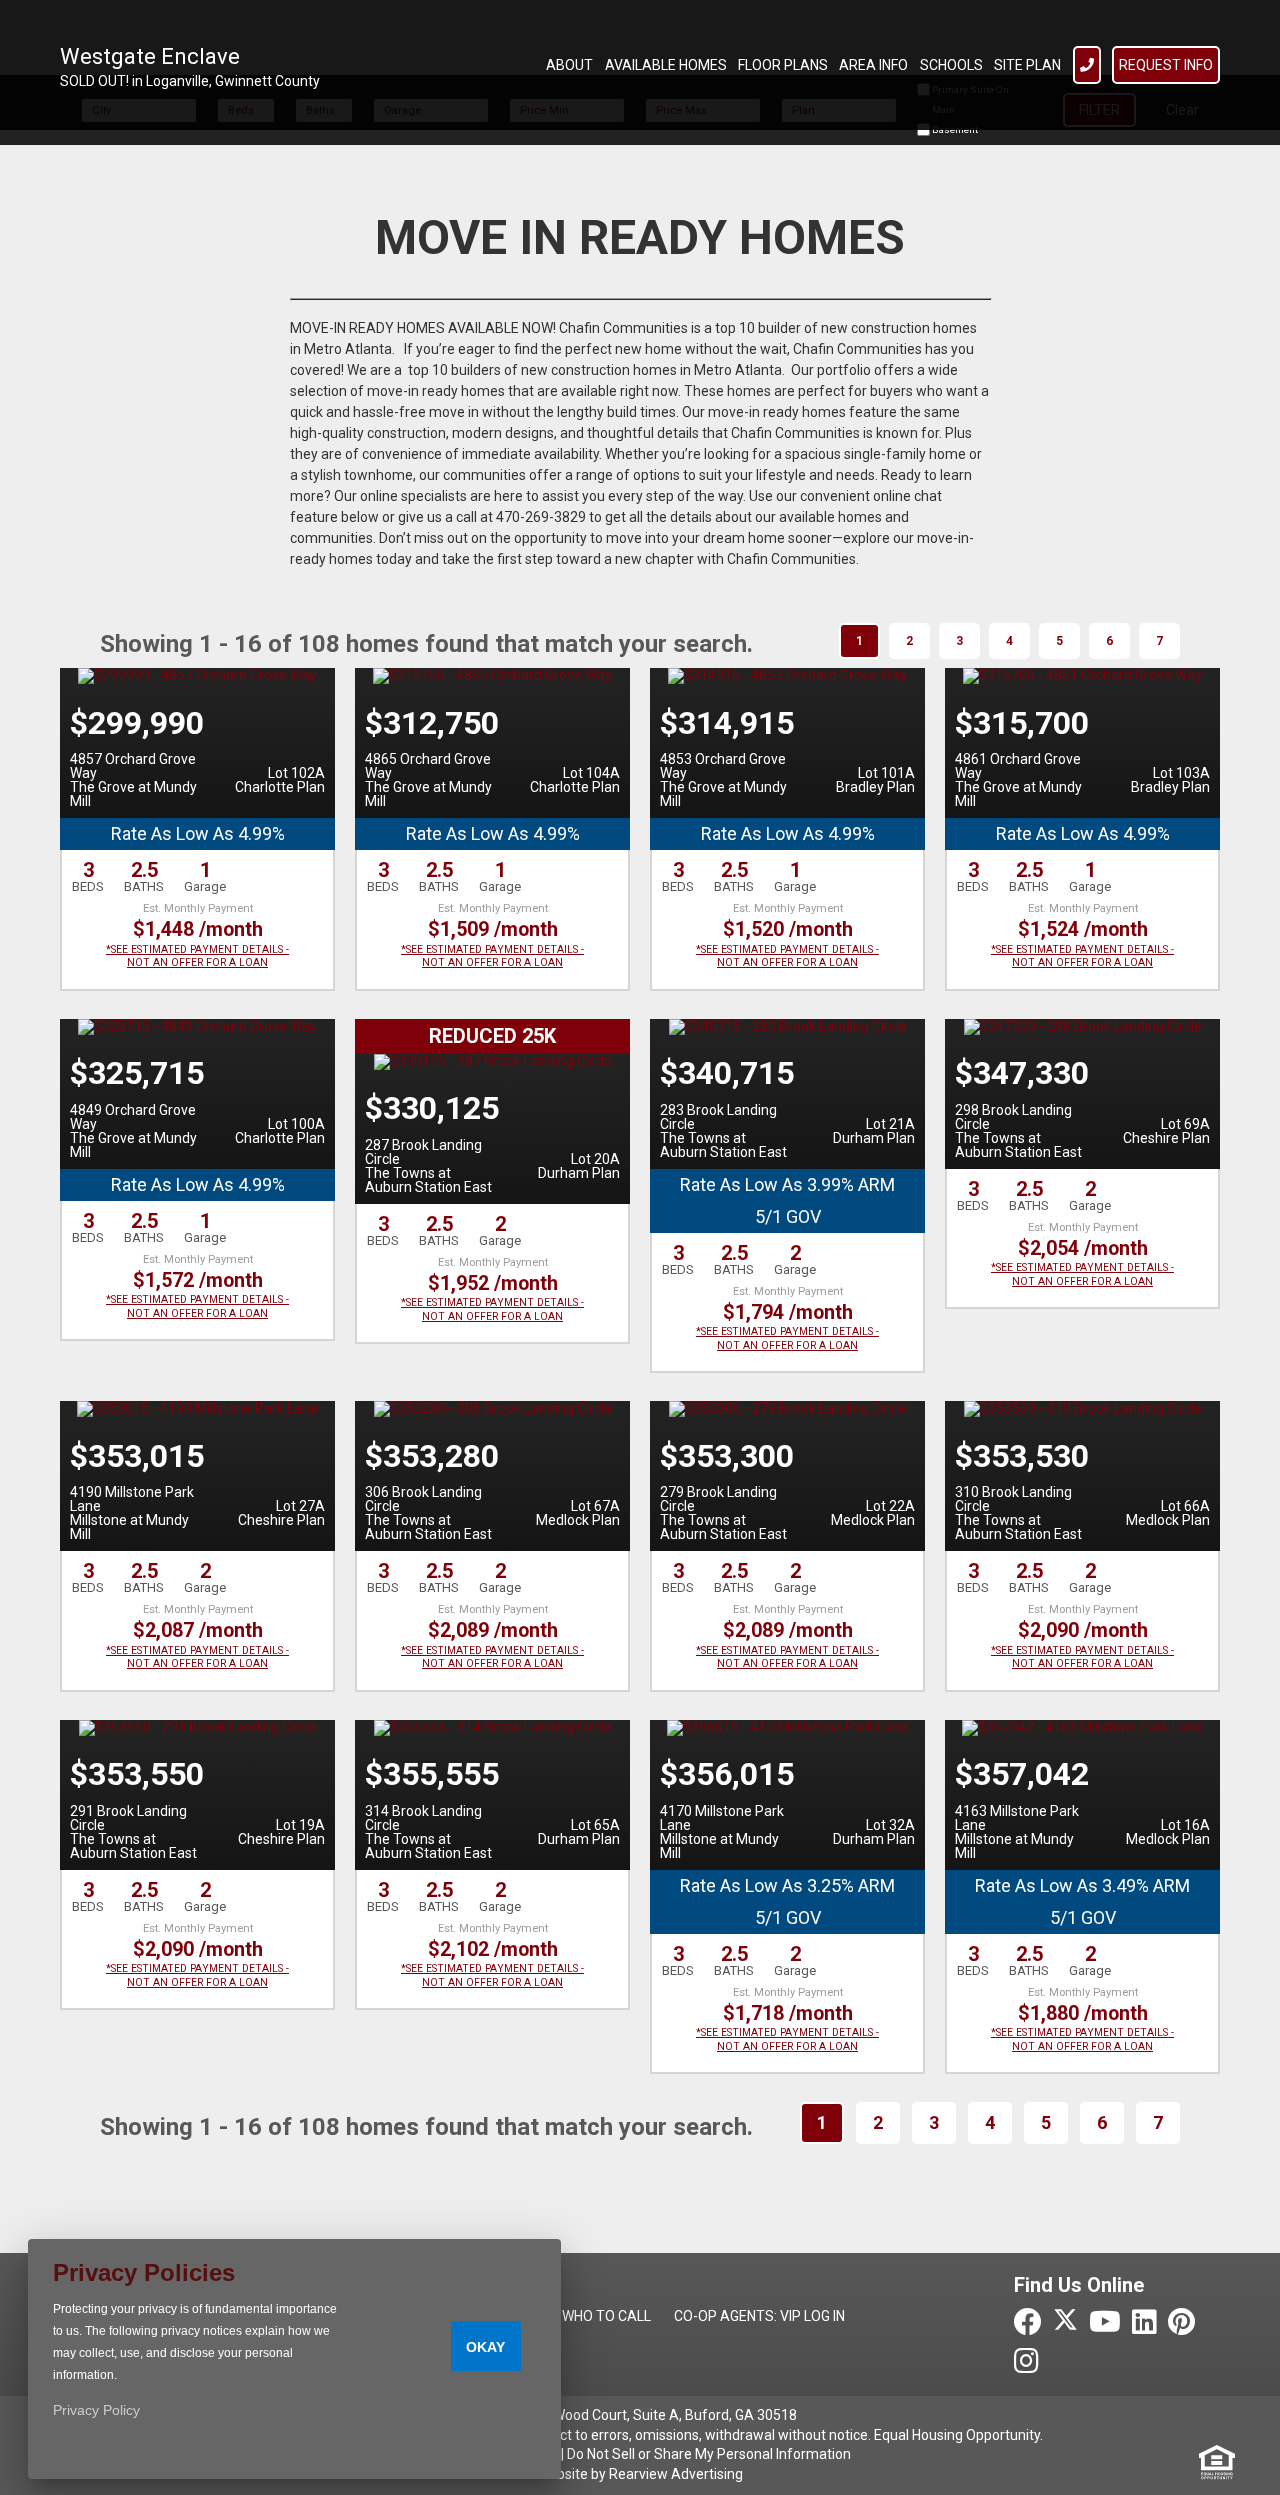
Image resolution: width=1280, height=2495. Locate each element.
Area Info (873, 65)
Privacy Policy (96, 2410)
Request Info (1166, 65)
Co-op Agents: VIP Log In (759, 2316)
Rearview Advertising (676, 2474)
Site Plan (1027, 65)
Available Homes (666, 65)
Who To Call (606, 2316)
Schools (951, 65)
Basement (954, 129)
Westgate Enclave (150, 56)
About (569, 65)
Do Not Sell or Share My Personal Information (709, 2454)
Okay (485, 2347)
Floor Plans (783, 65)
